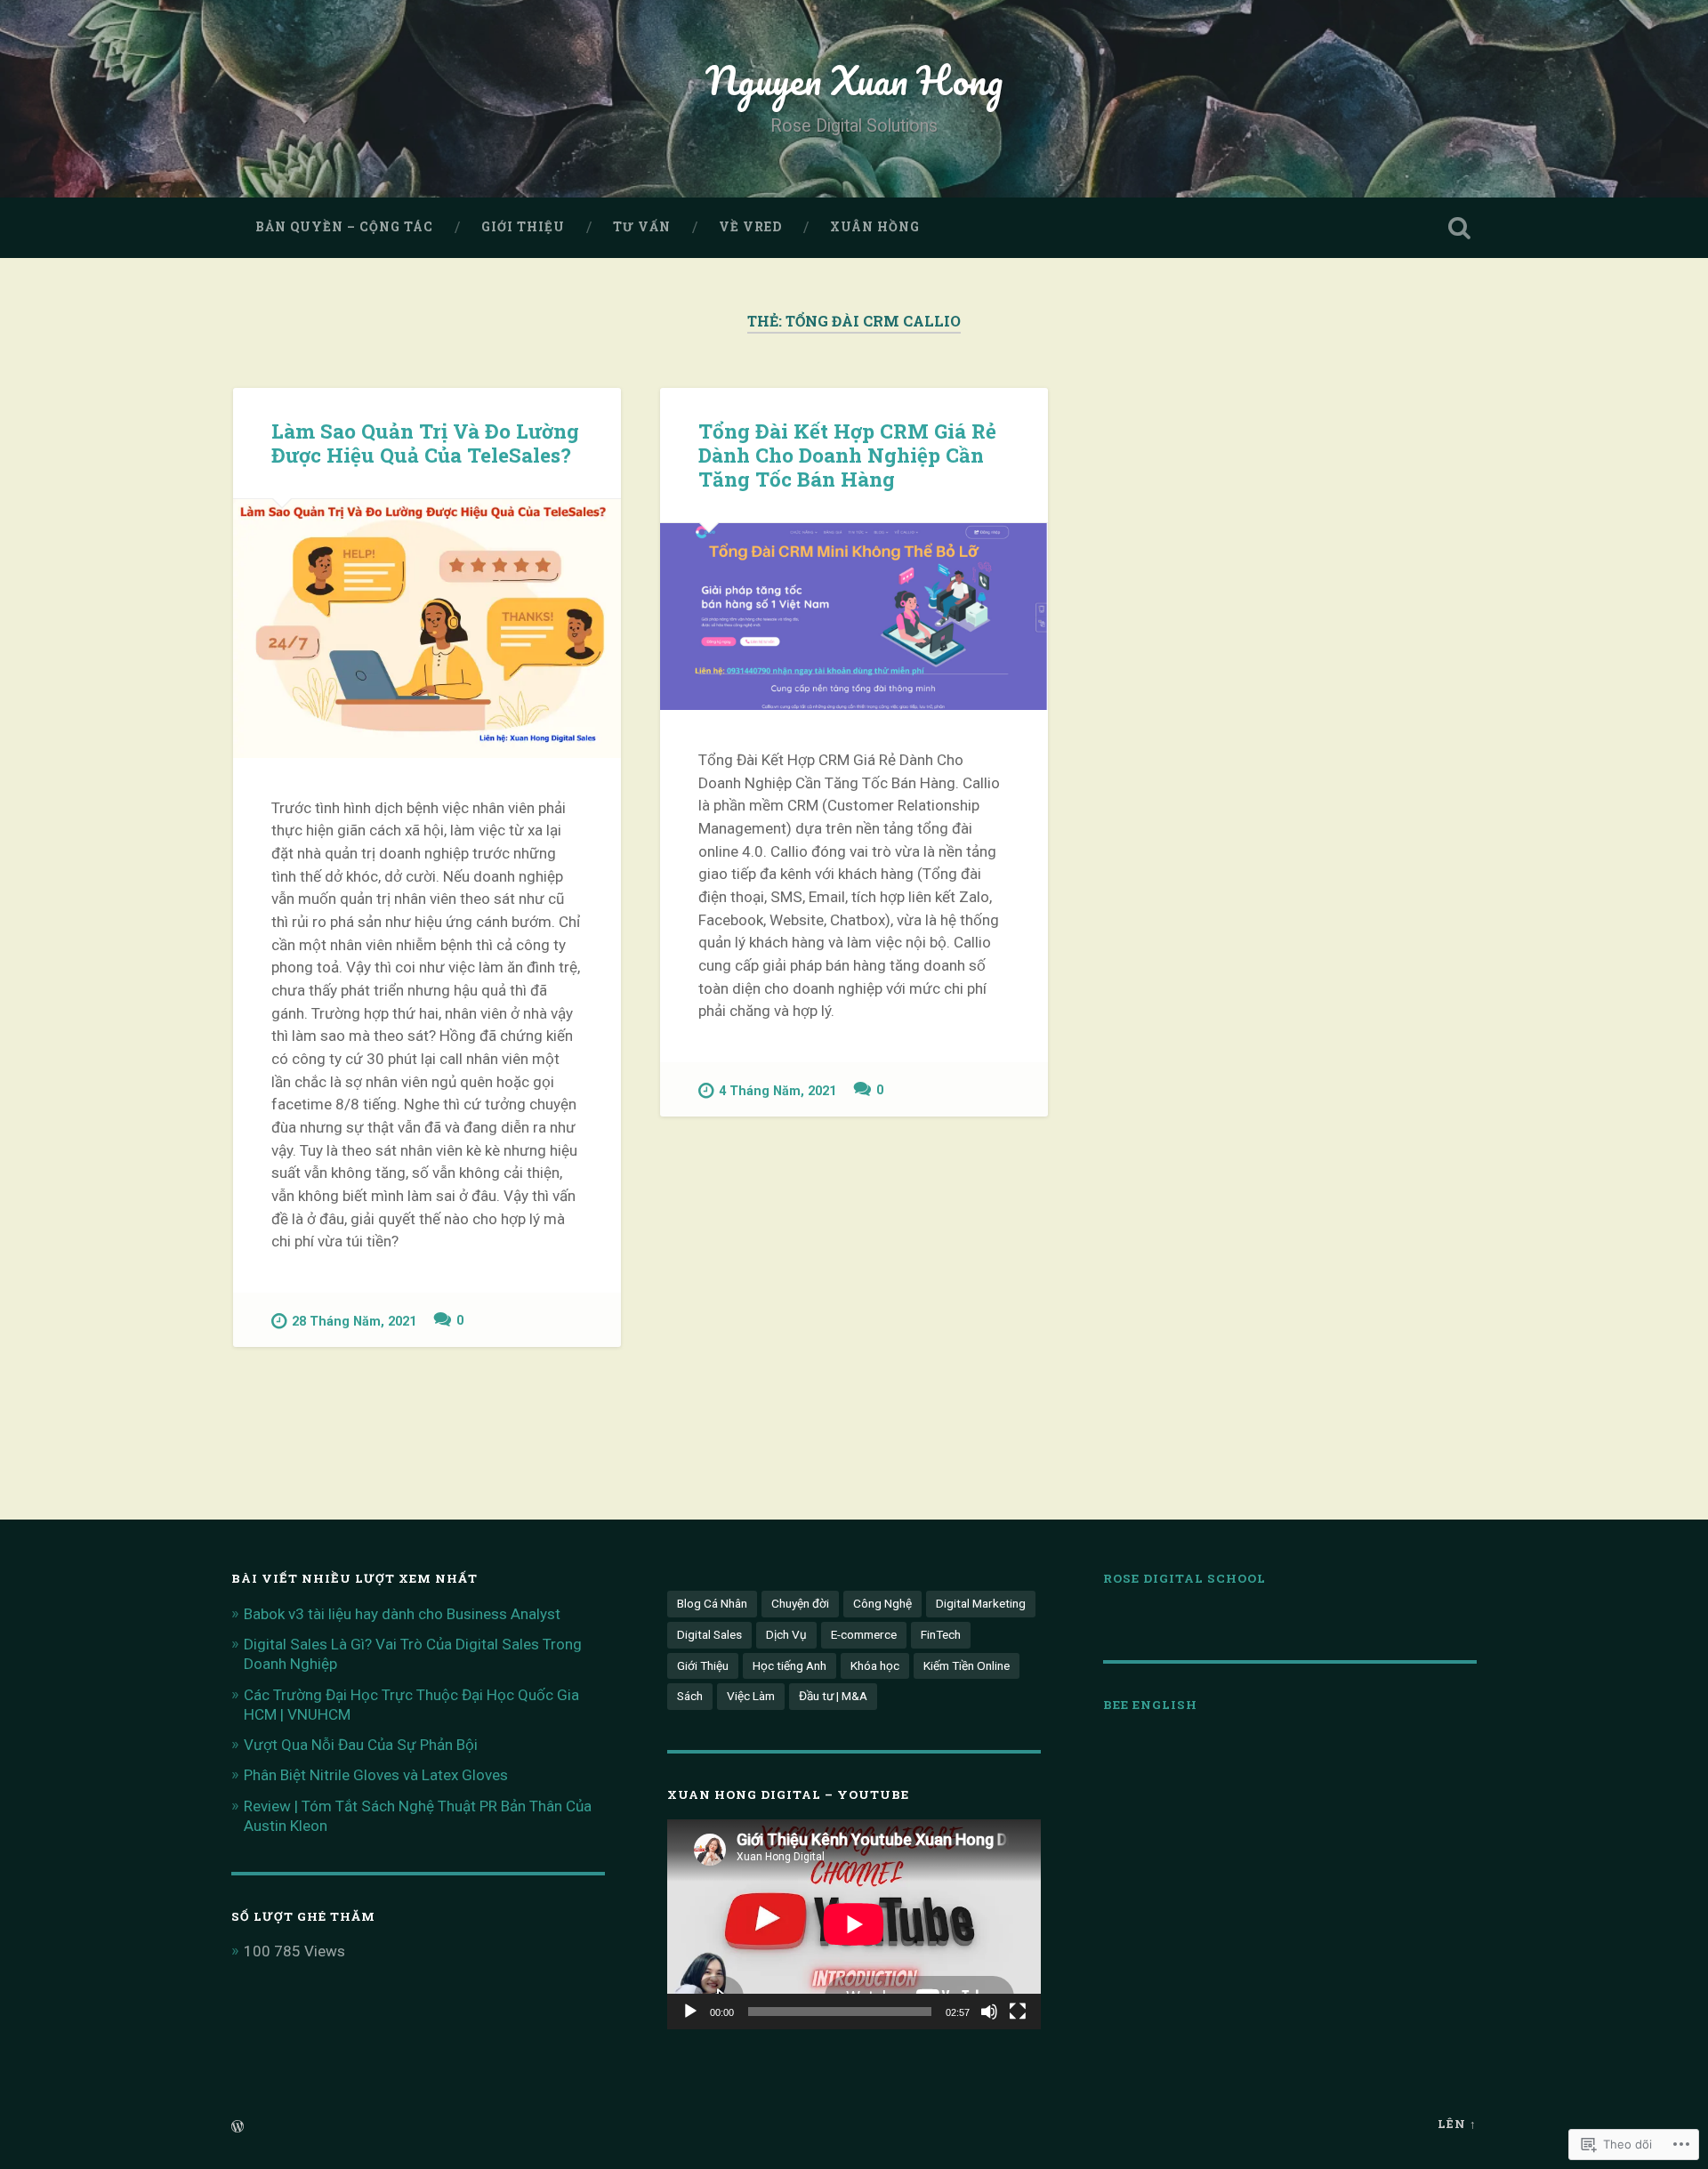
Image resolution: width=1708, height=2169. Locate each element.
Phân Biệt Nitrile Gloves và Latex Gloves (376, 1775)
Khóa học (875, 1665)
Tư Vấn (642, 227)
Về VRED (750, 227)
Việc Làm (751, 1696)
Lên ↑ (1457, 2124)
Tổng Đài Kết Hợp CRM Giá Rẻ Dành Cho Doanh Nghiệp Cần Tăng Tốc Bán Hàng (847, 455)
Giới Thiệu (523, 227)
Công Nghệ (882, 1603)
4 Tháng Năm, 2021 (777, 1091)
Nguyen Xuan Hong (854, 80)
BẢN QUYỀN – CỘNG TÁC (344, 227)
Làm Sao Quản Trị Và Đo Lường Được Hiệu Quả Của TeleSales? (425, 443)
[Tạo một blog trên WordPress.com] (238, 2127)
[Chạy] (690, 2012)
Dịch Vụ (786, 1634)
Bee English (1150, 1705)
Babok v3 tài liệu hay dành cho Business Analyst (402, 1614)
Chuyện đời (800, 1603)
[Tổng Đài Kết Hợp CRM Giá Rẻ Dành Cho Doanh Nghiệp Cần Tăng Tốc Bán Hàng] (854, 617)
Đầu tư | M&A (833, 1696)
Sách (690, 1696)
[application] (854, 1924)
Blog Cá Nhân (712, 1603)
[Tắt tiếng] (989, 2012)
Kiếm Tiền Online (967, 1665)
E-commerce (864, 1634)
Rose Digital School (1184, 1578)
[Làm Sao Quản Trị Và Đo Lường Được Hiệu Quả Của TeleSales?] (427, 629)
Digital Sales (709, 1634)
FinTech (941, 1634)
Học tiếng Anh (790, 1665)
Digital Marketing (981, 1603)
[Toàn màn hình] (1018, 2012)
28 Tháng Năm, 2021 (354, 1322)
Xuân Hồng (875, 227)
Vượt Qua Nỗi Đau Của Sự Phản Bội (361, 1745)
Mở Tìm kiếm (1459, 228)
